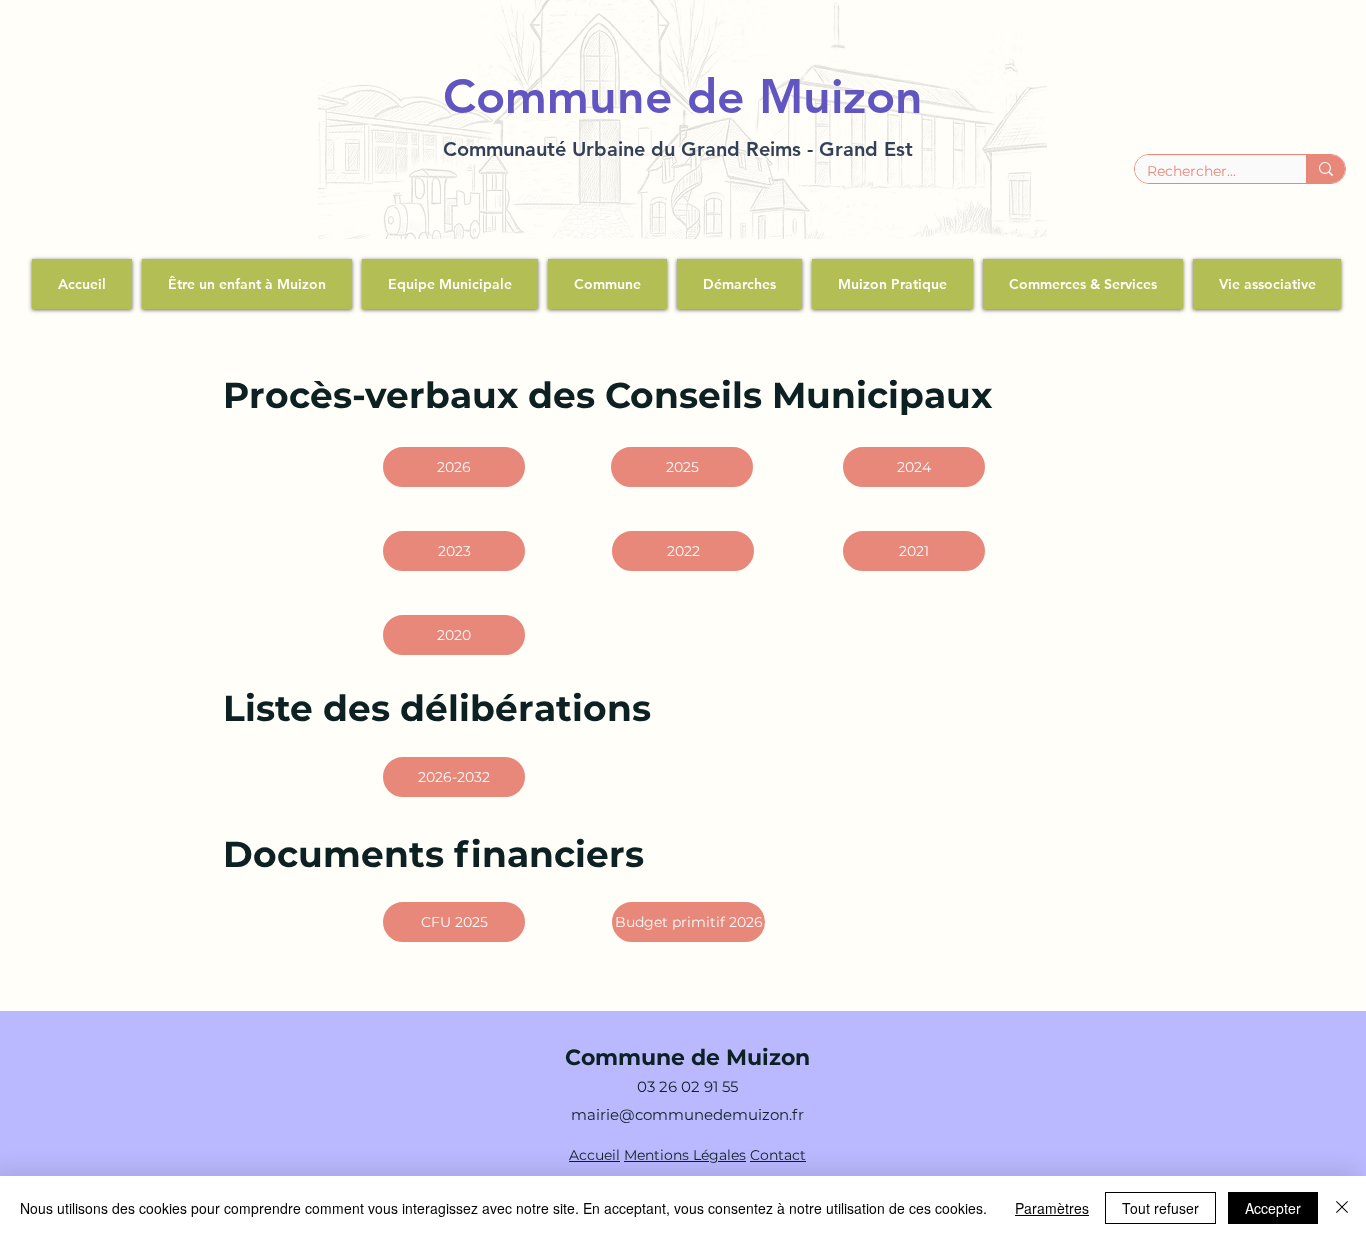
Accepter (1273, 1208)
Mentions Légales (685, 1155)
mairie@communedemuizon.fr (687, 1114)
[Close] (1342, 1208)
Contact (778, 1155)
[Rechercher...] (1325, 169)
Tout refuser (1160, 1208)
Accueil (594, 1155)
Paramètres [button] (1052, 1208)
